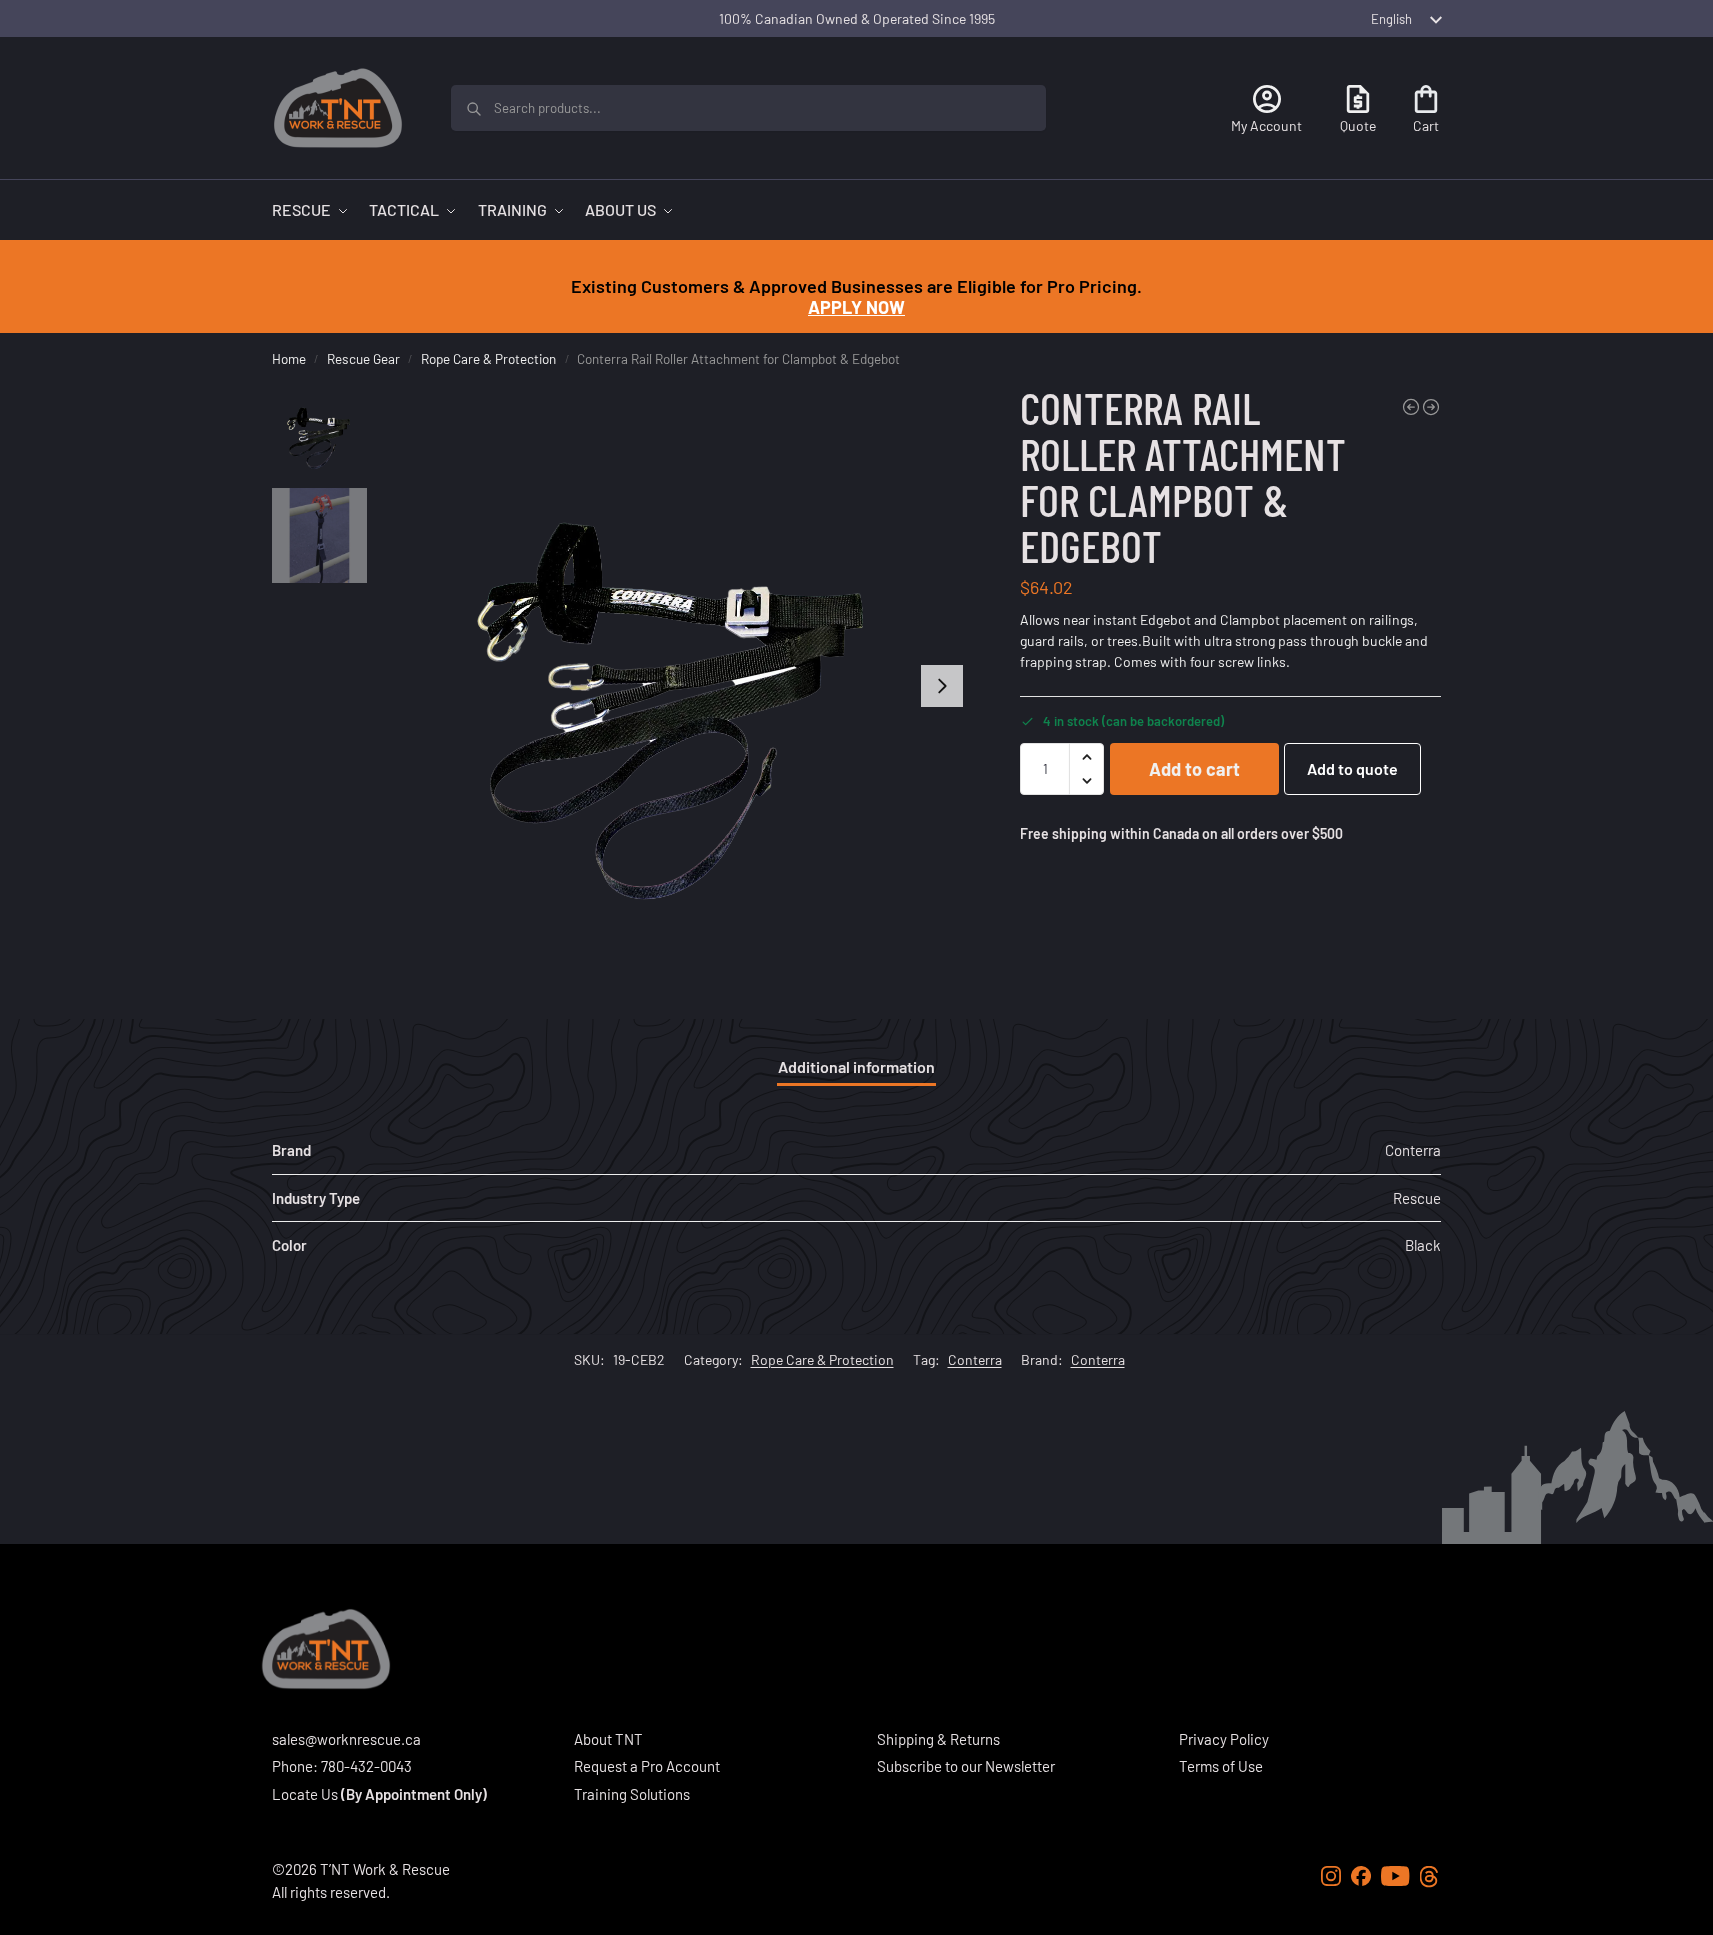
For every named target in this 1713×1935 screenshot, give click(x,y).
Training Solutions (632, 1794)
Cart (1426, 125)
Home (289, 358)
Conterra (975, 1359)
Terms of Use (1221, 1766)
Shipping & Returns (938, 1739)
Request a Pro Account (647, 1766)
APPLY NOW (856, 307)
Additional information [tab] (856, 1066)
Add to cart (1194, 769)
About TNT (608, 1739)
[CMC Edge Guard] (1411, 407)
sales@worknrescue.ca (346, 1739)
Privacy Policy (1224, 1739)
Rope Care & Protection (488, 358)
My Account (1266, 125)
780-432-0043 (366, 1766)
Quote (1358, 125)
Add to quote (1352, 768)
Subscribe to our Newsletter (966, 1766)
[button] (1086, 757)
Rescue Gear (363, 358)
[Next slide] (942, 686)
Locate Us (305, 1794)
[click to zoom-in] (673, 686)
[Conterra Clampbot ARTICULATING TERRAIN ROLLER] (1431, 407)
